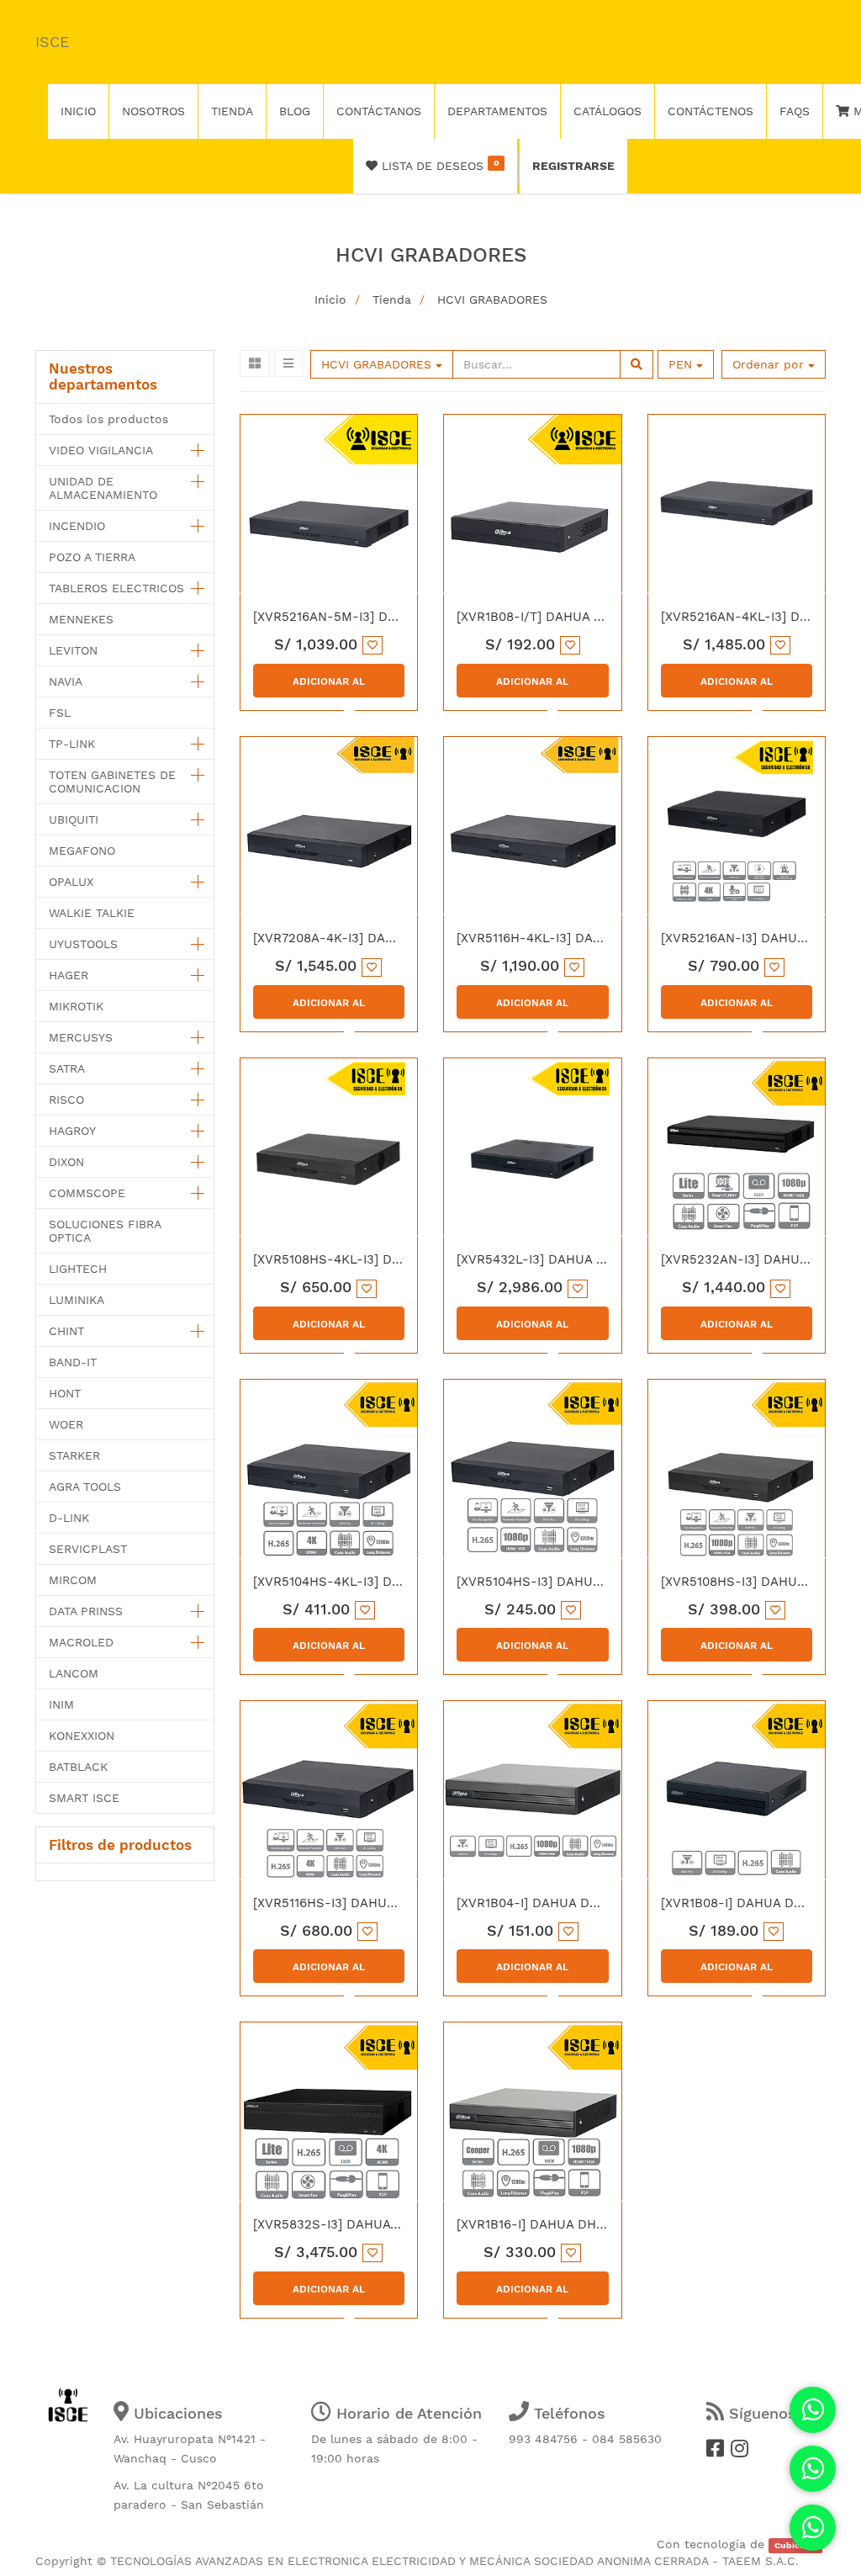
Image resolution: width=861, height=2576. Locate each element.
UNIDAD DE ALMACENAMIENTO (103, 488)
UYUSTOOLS (83, 944)
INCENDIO (77, 526)
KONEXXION (82, 1736)
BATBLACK (78, 1767)
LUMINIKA (77, 1300)
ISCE (52, 42)
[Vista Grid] (255, 363)
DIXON (66, 1162)
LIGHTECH (78, 1269)
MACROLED (81, 1642)
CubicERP (796, 2545)
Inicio (330, 299)
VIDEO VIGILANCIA (101, 450)
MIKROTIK (76, 1006)
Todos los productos (108, 419)
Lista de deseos (438, 165)
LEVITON (73, 650)
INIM (61, 1704)
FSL (60, 713)
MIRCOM (73, 1580)
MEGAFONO (82, 851)
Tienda (392, 299)
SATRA (67, 1068)
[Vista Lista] (288, 363)
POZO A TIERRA (92, 557)
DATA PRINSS (86, 1611)
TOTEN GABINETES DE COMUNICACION (112, 782)
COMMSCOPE (87, 1193)
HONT (65, 1393)
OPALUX (71, 882)
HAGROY (72, 1131)
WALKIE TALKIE (92, 913)
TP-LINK (72, 744)
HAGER (69, 975)
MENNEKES (81, 619)
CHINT (66, 1331)
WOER (66, 1424)
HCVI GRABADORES (492, 299)
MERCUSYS (81, 1037)
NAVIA (66, 681)
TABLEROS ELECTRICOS (116, 588)
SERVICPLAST (88, 1549)
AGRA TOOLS (85, 1487)
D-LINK (69, 1518)
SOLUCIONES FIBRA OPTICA (105, 1231)
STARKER (74, 1455)
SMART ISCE (84, 1798)
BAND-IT (73, 1362)
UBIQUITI (74, 819)
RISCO (66, 1100)
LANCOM (74, 1673)
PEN (682, 364)
